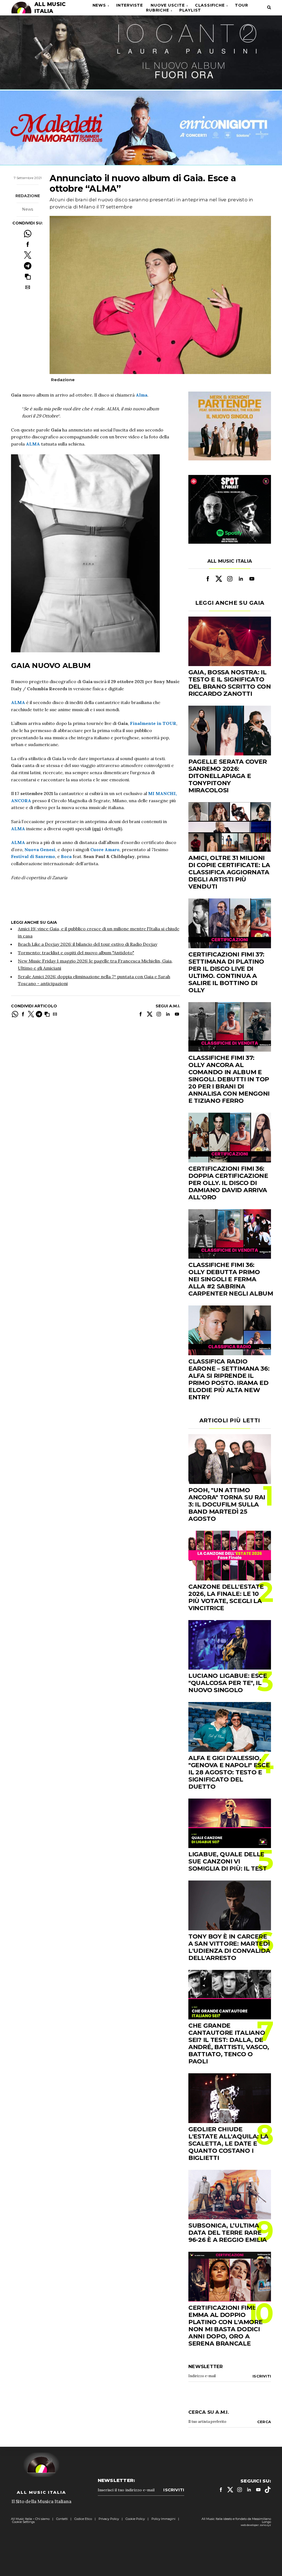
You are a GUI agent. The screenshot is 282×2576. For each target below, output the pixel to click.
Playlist (190, 10)
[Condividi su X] (28, 255)
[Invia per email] (28, 287)
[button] (28, 277)
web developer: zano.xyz (256, 2525)
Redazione (28, 196)
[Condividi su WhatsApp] (28, 234)
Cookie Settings (23, 2522)
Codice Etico (83, 2519)
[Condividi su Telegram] (28, 266)
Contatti (62, 2519)
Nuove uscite (168, 5)
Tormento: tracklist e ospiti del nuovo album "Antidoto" (76, 953)
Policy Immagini (163, 2519)
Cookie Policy (135, 2519)
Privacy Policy (109, 2519)
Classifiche (210, 5)
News (99, 5)
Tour (242, 5)
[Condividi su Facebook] (28, 244)
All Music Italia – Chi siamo (30, 2519)
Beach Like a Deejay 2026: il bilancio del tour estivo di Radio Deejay (88, 944)
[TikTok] (268, 2490)
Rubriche (157, 10)
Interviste (130, 5)
